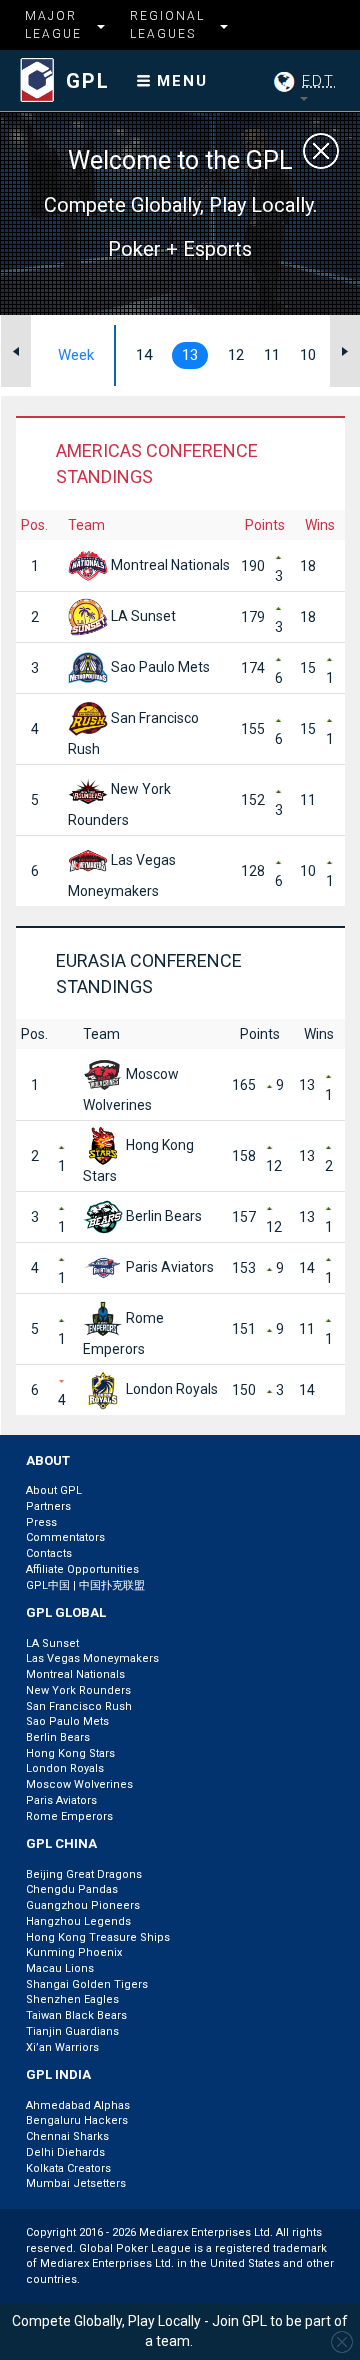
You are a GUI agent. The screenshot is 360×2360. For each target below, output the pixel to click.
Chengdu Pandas (72, 1889)
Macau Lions (60, 1968)
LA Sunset (142, 616)
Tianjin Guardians (72, 2031)
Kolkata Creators (68, 2168)
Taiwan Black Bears (76, 2015)
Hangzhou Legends (78, 1921)
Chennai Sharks (67, 2136)
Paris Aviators (168, 1267)
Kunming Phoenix (74, 1952)
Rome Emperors (69, 1816)
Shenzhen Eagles (72, 1999)
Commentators (65, 1537)
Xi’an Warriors (62, 2047)
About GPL (54, 1490)
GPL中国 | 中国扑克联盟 (85, 1585)
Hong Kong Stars (70, 1753)
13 (190, 355)
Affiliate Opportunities (82, 1569)
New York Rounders (78, 1690)
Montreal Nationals (169, 565)
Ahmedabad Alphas (78, 2105)
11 (272, 355)
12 (236, 355)
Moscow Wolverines (79, 1784)
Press (41, 1522)
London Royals (170, 1389)
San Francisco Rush (79, 1706)
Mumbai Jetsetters (76, 2183)
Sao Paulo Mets (159, 667)
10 (308, 355)
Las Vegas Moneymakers (92, 1658)
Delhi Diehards (65, 2152)
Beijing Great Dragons (84, 1874)
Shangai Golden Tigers (87, 1984)
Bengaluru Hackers (77, 2120)
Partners (48, 1506)
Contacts (49, 1553)
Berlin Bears (162, 1216)
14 (144, 355)
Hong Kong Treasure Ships (98, 1937)
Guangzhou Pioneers (83, 1905)
